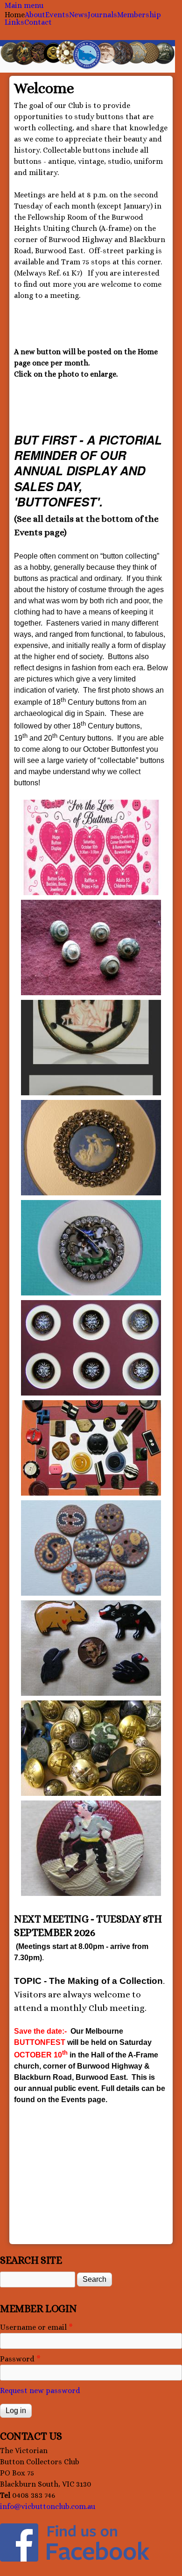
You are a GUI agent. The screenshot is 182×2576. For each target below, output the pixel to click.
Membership (139, 15)
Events (57, 15)
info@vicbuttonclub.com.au (48, 2506)
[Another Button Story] (91, 847)
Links (14, 22)
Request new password (40, 2391)
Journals (102, 15)
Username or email (36, 2327)
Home (15, 15)
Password (20, 2359)
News (78, 15)
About (35, 15)
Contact (38, 22)
